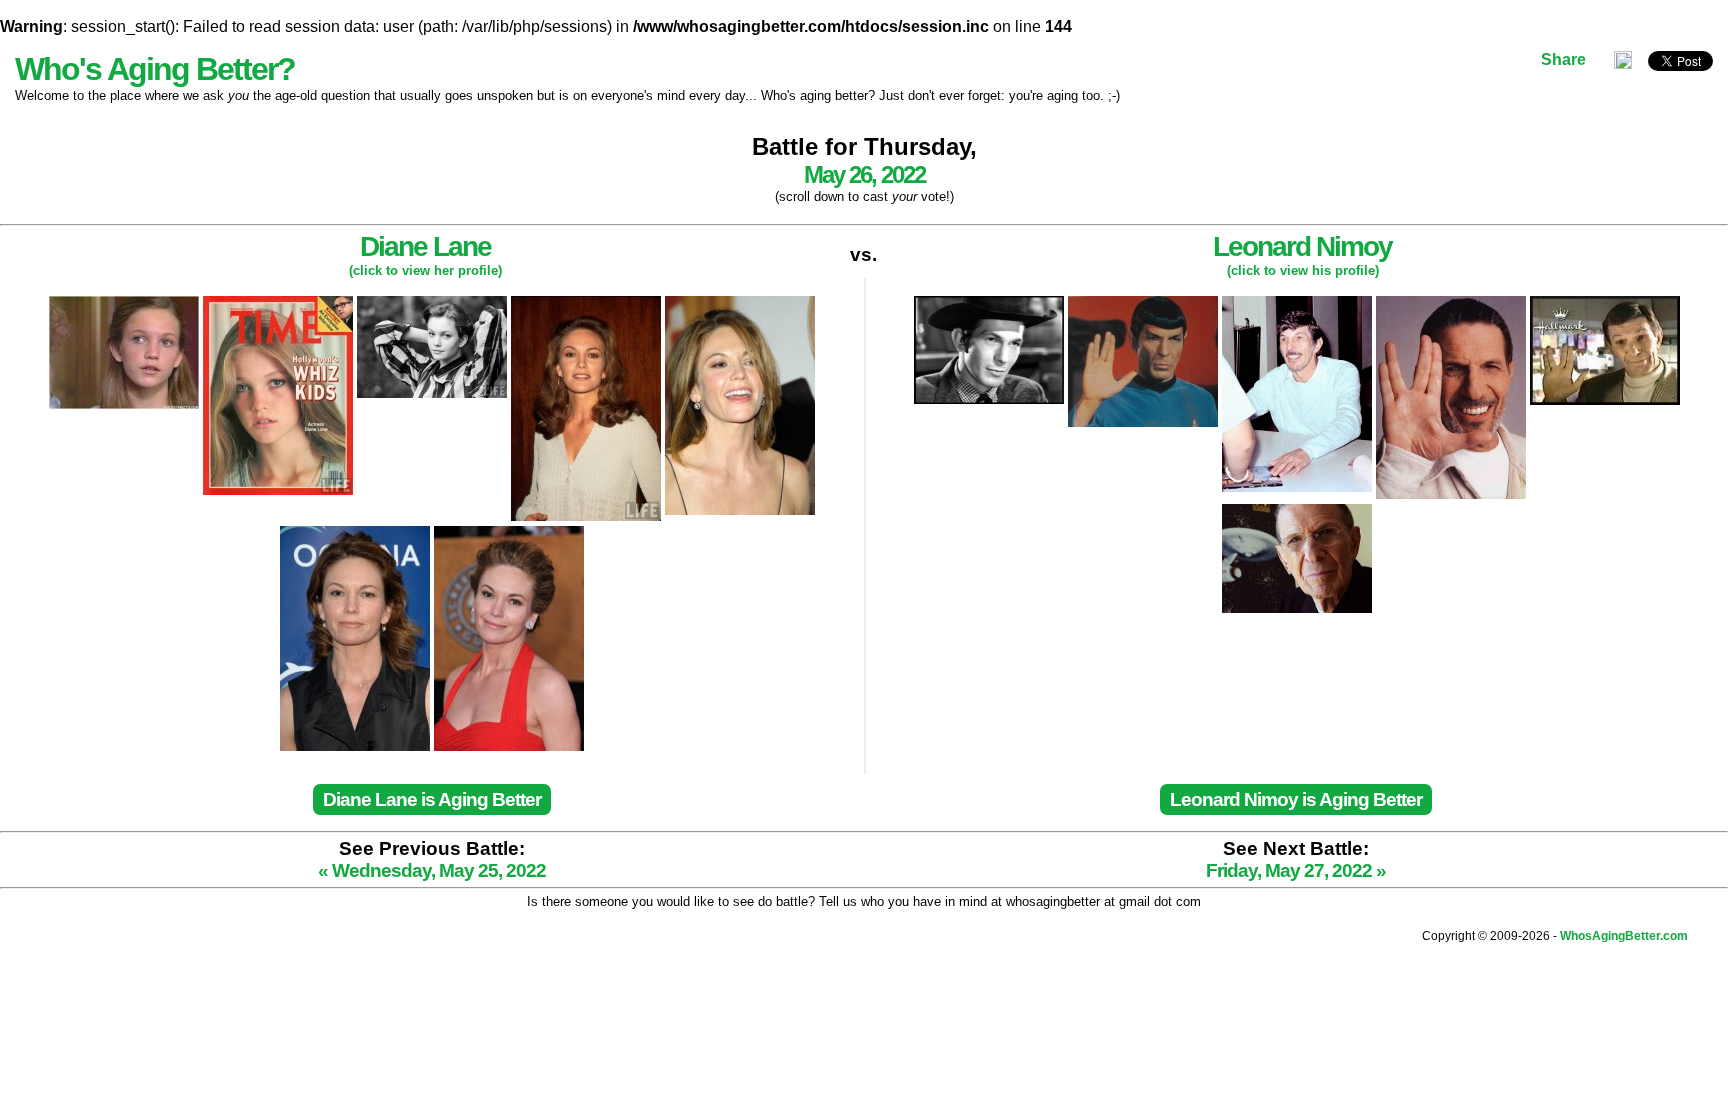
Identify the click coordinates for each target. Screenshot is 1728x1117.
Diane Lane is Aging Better (432, 799)
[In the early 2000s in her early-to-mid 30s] (740, 304)
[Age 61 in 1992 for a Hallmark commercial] (1605, 304)
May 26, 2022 (864, 174)
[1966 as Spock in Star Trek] (1145, 304)
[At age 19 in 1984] (434, 304)
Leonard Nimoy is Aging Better (1296, 799)
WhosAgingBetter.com (1624, 936)
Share (1563, 59)
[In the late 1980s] (1453, 304)
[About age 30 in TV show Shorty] (991, 304)
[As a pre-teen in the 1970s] (126, 304)
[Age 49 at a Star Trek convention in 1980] (1299, 304)
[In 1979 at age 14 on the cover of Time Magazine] (280, 304)
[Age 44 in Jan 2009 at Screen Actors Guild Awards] (509, 534)
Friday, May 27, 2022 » (1296, 870)
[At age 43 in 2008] (357, 534)
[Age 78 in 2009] (1297, 512)
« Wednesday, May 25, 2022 (432, 870)
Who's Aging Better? (155, 69)
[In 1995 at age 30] (588, 304)
